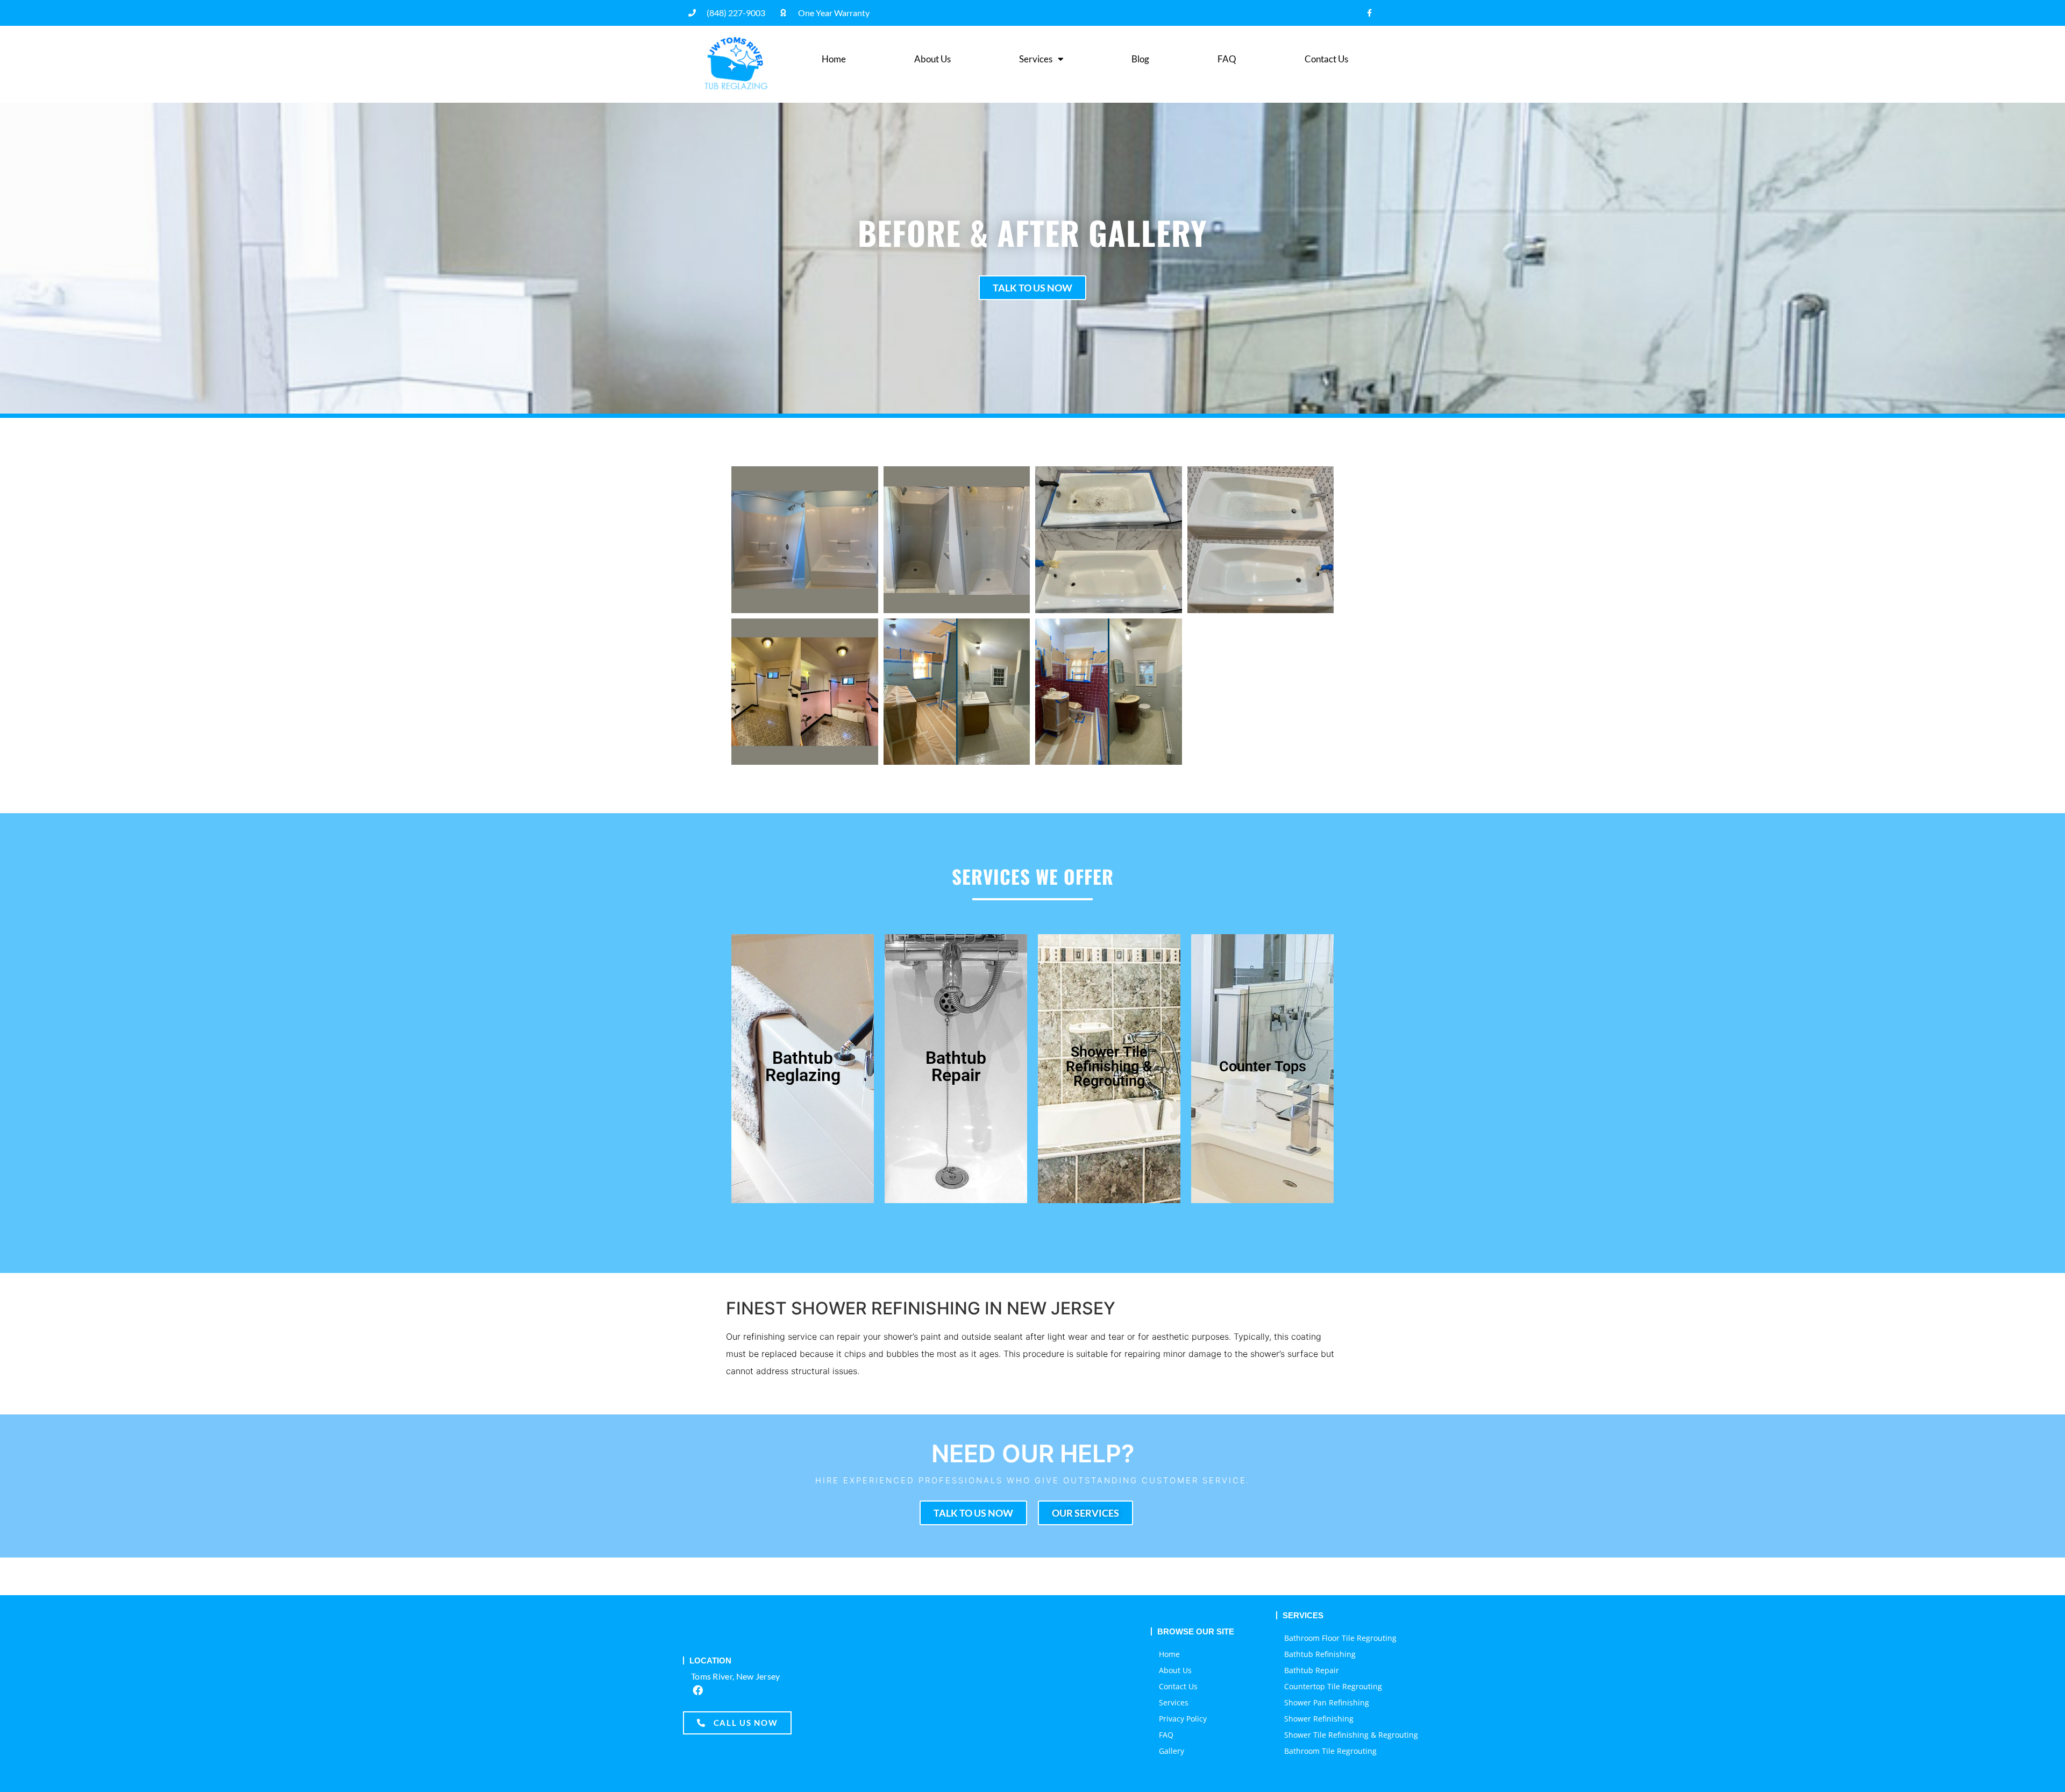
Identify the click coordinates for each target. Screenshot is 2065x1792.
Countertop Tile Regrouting (1333, 1686)
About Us (932, 59)
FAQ (1227, 59)
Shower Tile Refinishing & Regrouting (1351, 1735)
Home (834, 59)
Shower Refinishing (1319, 1719)
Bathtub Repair (1312, 1670)
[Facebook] (697, 1690)
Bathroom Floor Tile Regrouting (1340, 1638)
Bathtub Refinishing (1320, 1654)
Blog (1140, 59)
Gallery (1172, 1751)
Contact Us (1326, 59)
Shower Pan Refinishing (1327, 1702)
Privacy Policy (1183, 1719)
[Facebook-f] (1369, 13)
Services (1036, 59)
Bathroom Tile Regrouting (1330, 1751)
